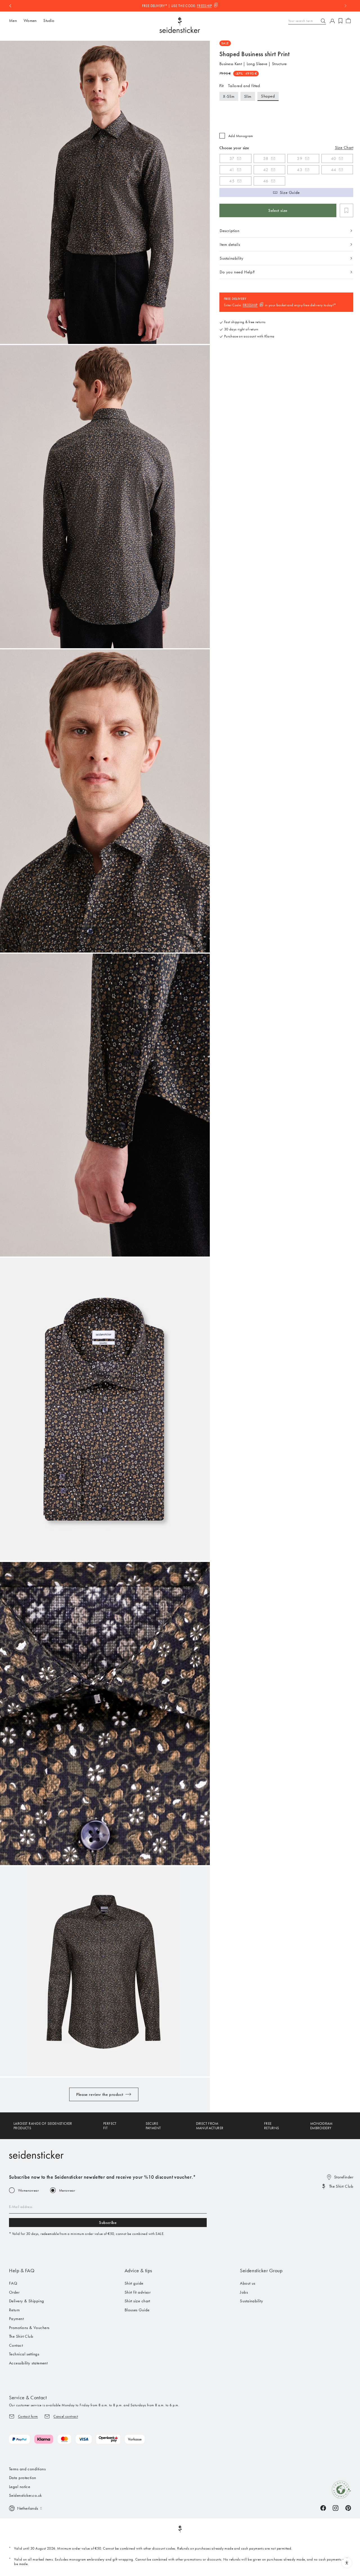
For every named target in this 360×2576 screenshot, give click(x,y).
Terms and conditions (27, 2469)
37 (232, 158)
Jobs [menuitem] (244, 2292)
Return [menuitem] (14, 2310)
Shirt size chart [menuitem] (137, 2301)
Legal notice (20, 2487)
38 (266, 158)
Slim (248, 96)
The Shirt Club (341, 2186)
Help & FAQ (22, 2271)
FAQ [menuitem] (13, 2283)
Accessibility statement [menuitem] (28, 2363)
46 (266, 181)
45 (232, 181)
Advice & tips (138, 2271)
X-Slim (229, 96)
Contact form (28, 2416)
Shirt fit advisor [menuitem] (138, 2292)
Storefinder (344, 2177)
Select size (278, 210)
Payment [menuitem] (16, 2319)
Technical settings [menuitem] (24, 2354)
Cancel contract (66, 2416)
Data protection (23, 2478)
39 (300, 158)
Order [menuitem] (14, 2292)
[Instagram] (336, 2508)
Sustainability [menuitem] (251, 2301)
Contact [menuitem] (16, 2345)
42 (266, 170)
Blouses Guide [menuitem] (137, 2310)
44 (334, 170)
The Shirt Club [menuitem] (21, 2336)
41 (232, 170)
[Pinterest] (348, 2508)
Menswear (67, 2190)
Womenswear (28, 2190)
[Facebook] (323, 2508)
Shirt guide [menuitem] (134, 2283)
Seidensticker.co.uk (25, 2495)
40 (334, 158)
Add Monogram (241, 136)
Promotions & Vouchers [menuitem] (29, 2328)
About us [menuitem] (248, 2283)
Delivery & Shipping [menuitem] (27, 2301)
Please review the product (100, 2094)
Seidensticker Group (261, 2271)
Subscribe (108, 2223)
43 (300, 170)
